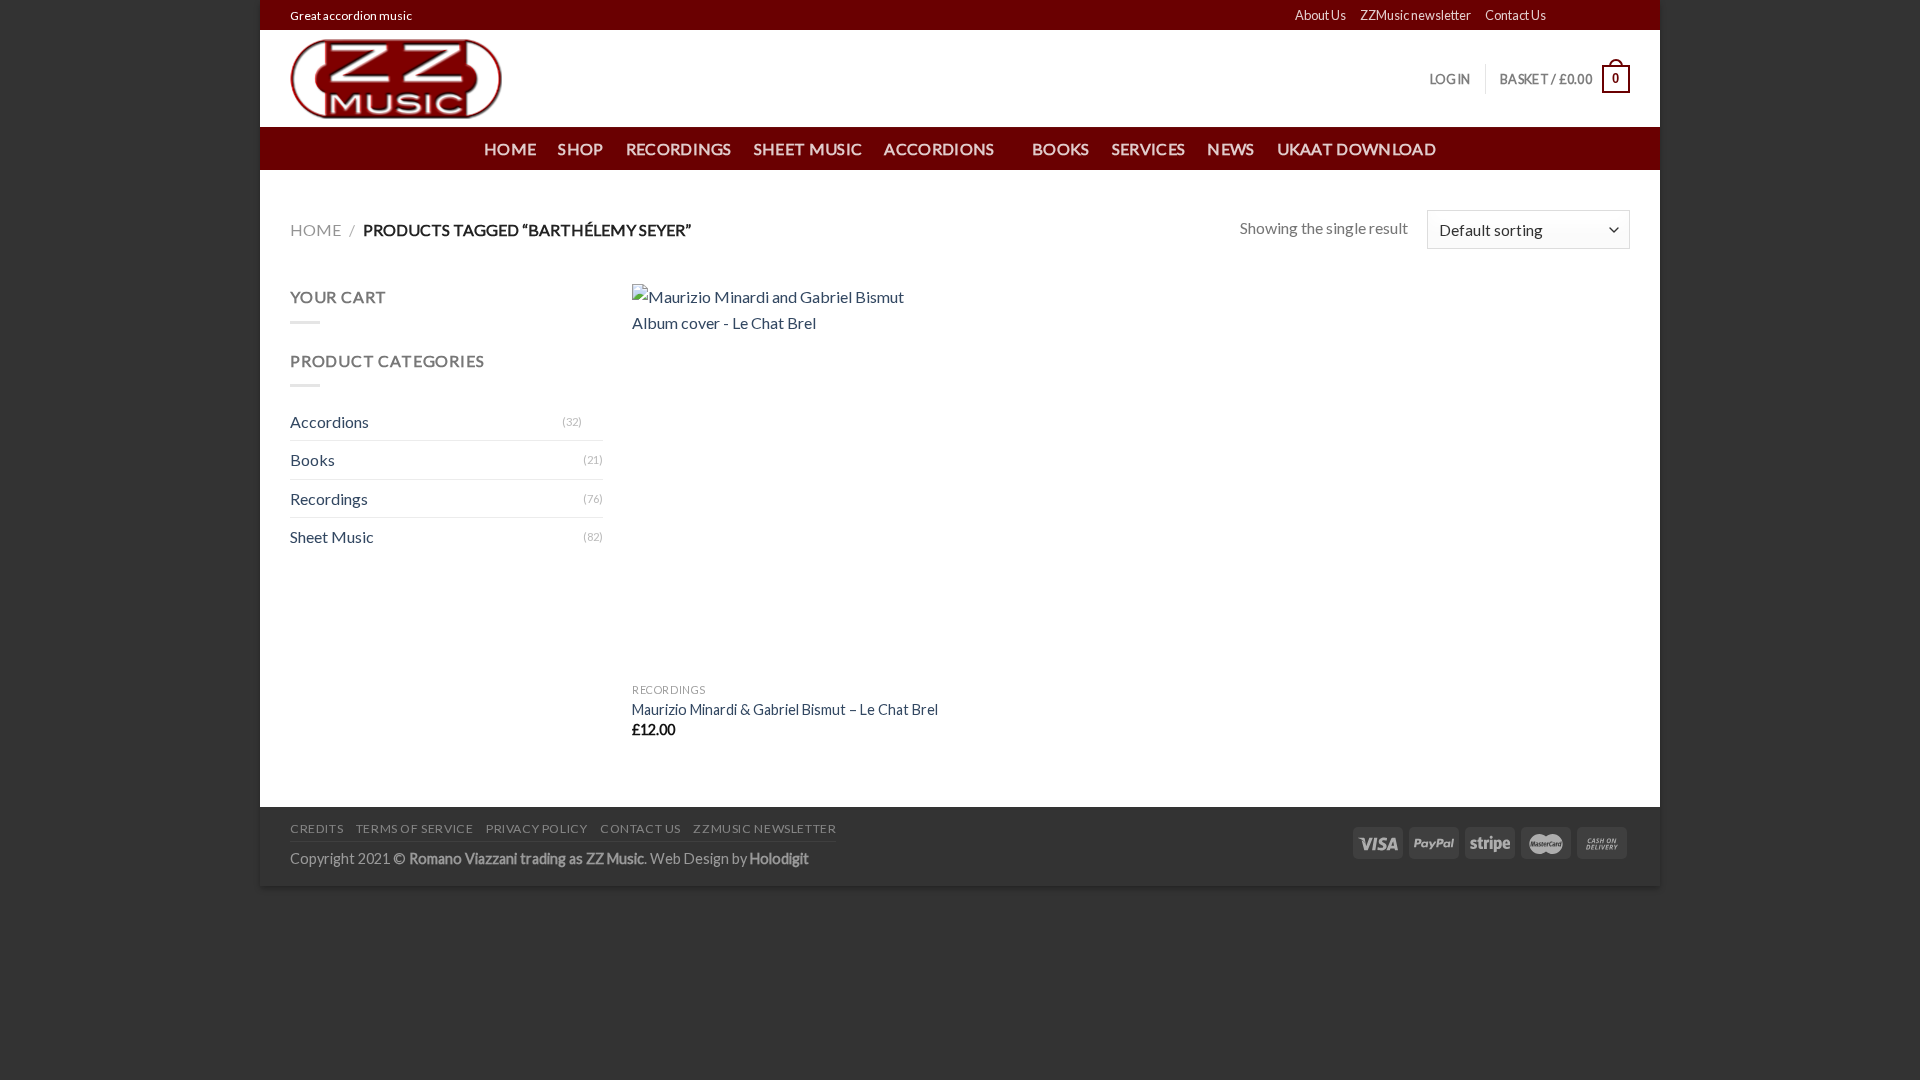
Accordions (329, 421)
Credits (316, 828)
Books (1061, 148)
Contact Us (1515, 15)
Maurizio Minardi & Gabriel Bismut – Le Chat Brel (785, 709)
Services (1149, 148)
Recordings (679, 148)
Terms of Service (415, 828)
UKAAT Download (1356, 148)
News (1230, 148)
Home (510, 148)
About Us (1320, 15)
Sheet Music (808, 148)
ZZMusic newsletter (1415, 15)
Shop (580, 148)
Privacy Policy (537, 828)
